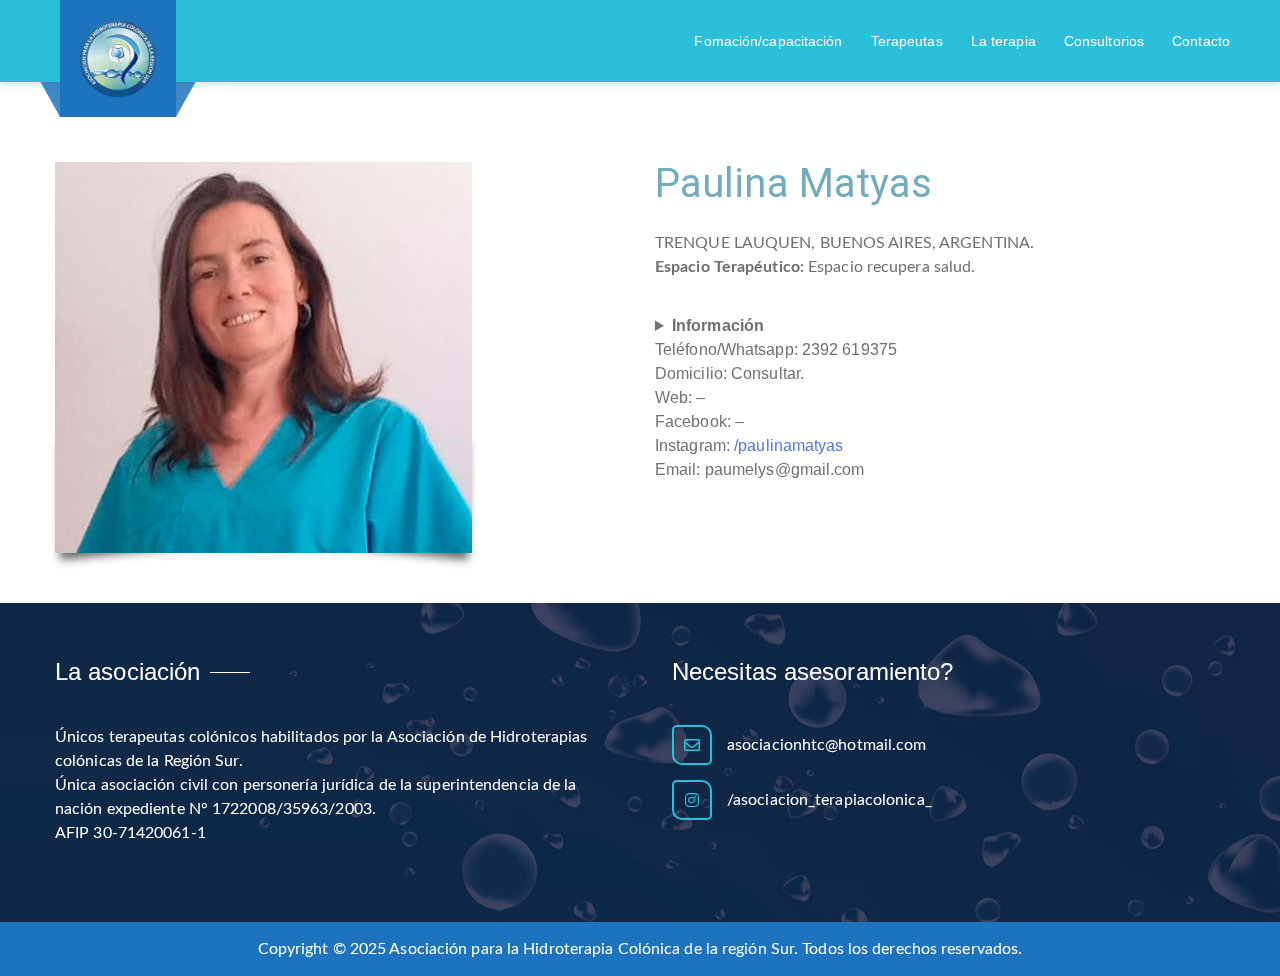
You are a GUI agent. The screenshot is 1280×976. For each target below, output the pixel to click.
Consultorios (1104, 41)
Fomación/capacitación (768, 41)
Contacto (1201, 41)
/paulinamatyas (788, 445)
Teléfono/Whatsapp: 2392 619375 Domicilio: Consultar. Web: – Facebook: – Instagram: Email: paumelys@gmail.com (776, 397)
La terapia (1003, 41)
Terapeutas (907, 41)
